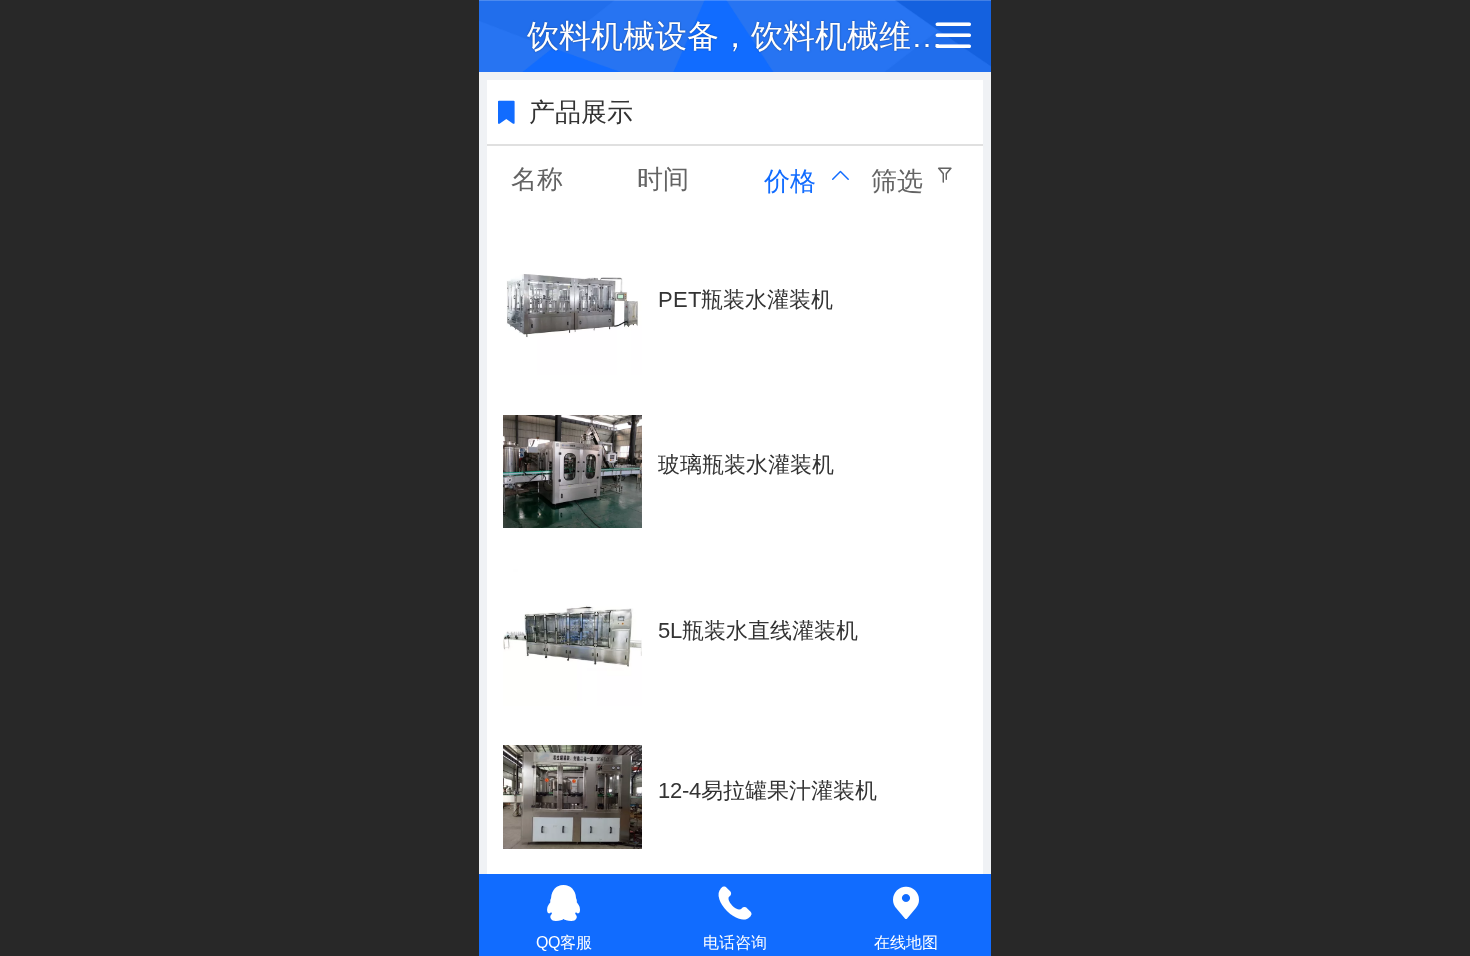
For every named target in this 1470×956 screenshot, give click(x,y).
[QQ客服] (564, 903)
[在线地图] (905, 903)
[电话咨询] (735, 903)
